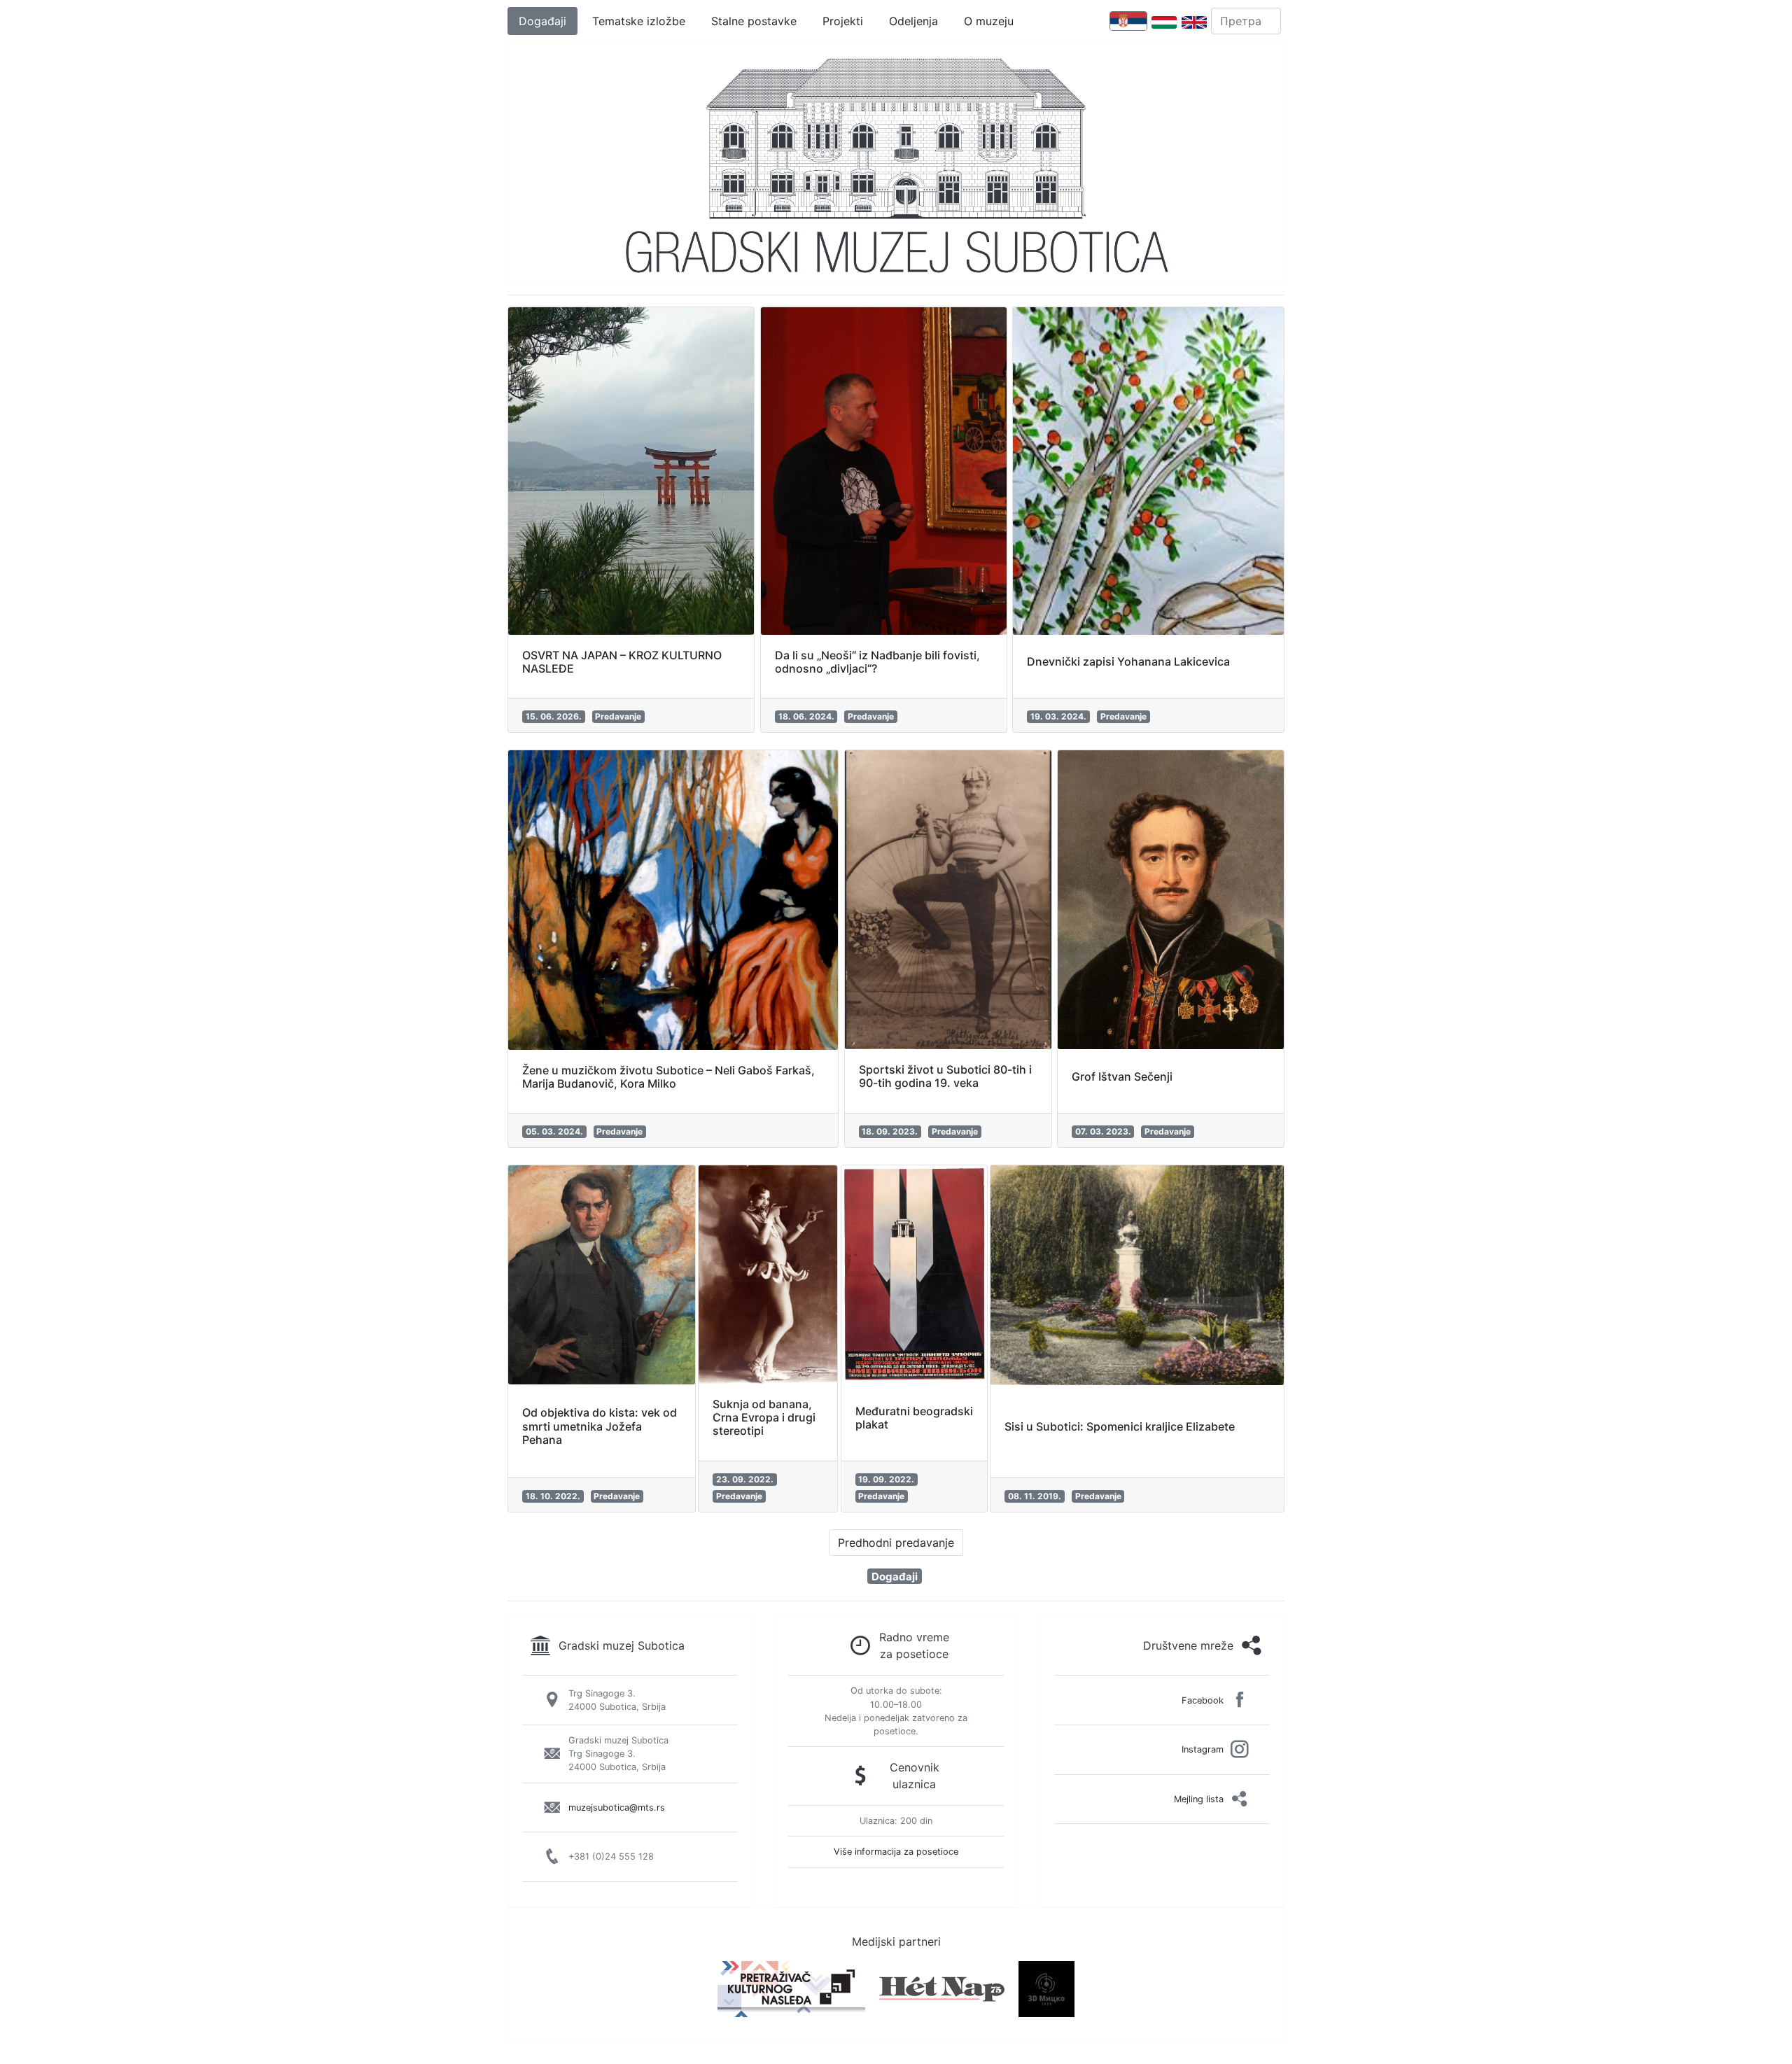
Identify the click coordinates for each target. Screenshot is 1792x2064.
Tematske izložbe (639, 21)
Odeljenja (913, 21)
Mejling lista (1199, 1799)
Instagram (1203, 1749)
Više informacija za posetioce (896, 1852)
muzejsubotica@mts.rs (617, 1807)
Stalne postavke (754, 21)
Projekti (843, 21)
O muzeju (989, 21)
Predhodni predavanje (896, 1543)
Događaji (542, 21)
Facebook (1203, 1700)
